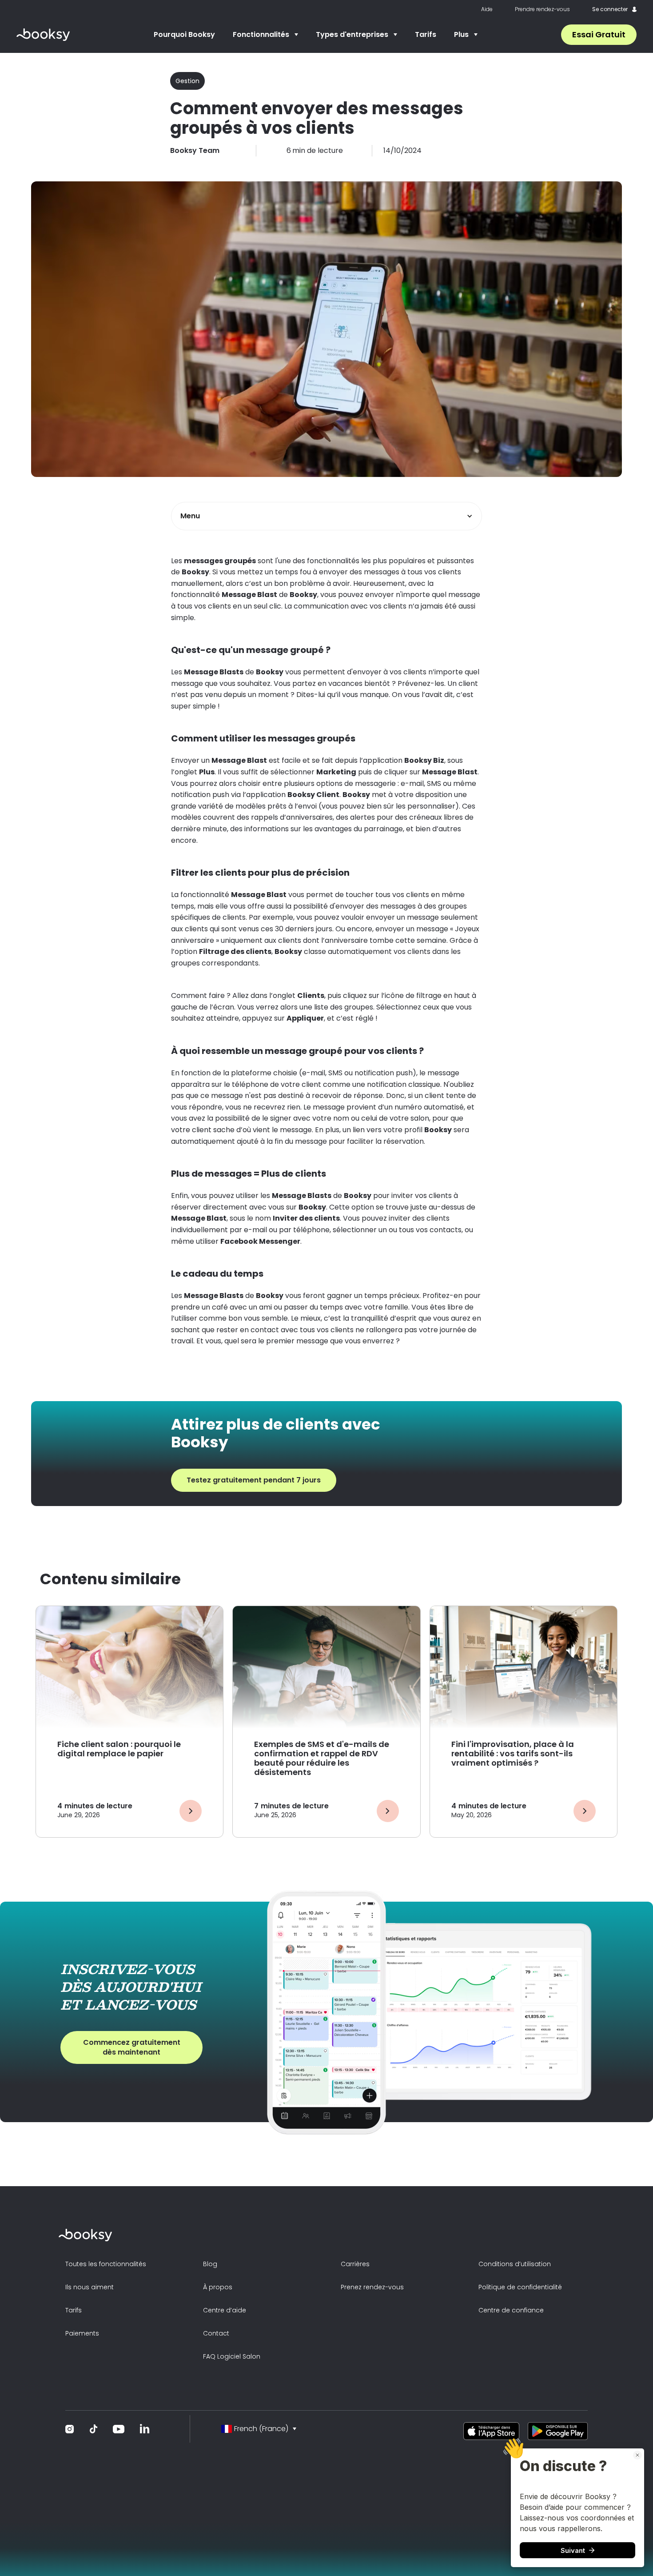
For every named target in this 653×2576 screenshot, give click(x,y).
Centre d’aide (225, 2310)
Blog (210, 2264)
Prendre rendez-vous (542, 9)
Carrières (355, 2264)
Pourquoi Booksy (184, 34)
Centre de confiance (511, 2310)
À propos (218, 2287)
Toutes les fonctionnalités (106, 2264)
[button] (265, 35)
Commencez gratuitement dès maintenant (132, 2047)
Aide (487, 9)
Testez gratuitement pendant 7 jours (254, 1480)
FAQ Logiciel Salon (232, 2356)
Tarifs (426, 34)
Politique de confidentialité (520, 2287)
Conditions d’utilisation (515, 2264)
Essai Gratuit (599, 34)
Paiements (82, 2333)
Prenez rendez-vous (372, 2287)
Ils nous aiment (90, 2287)
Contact (216, 2333)
